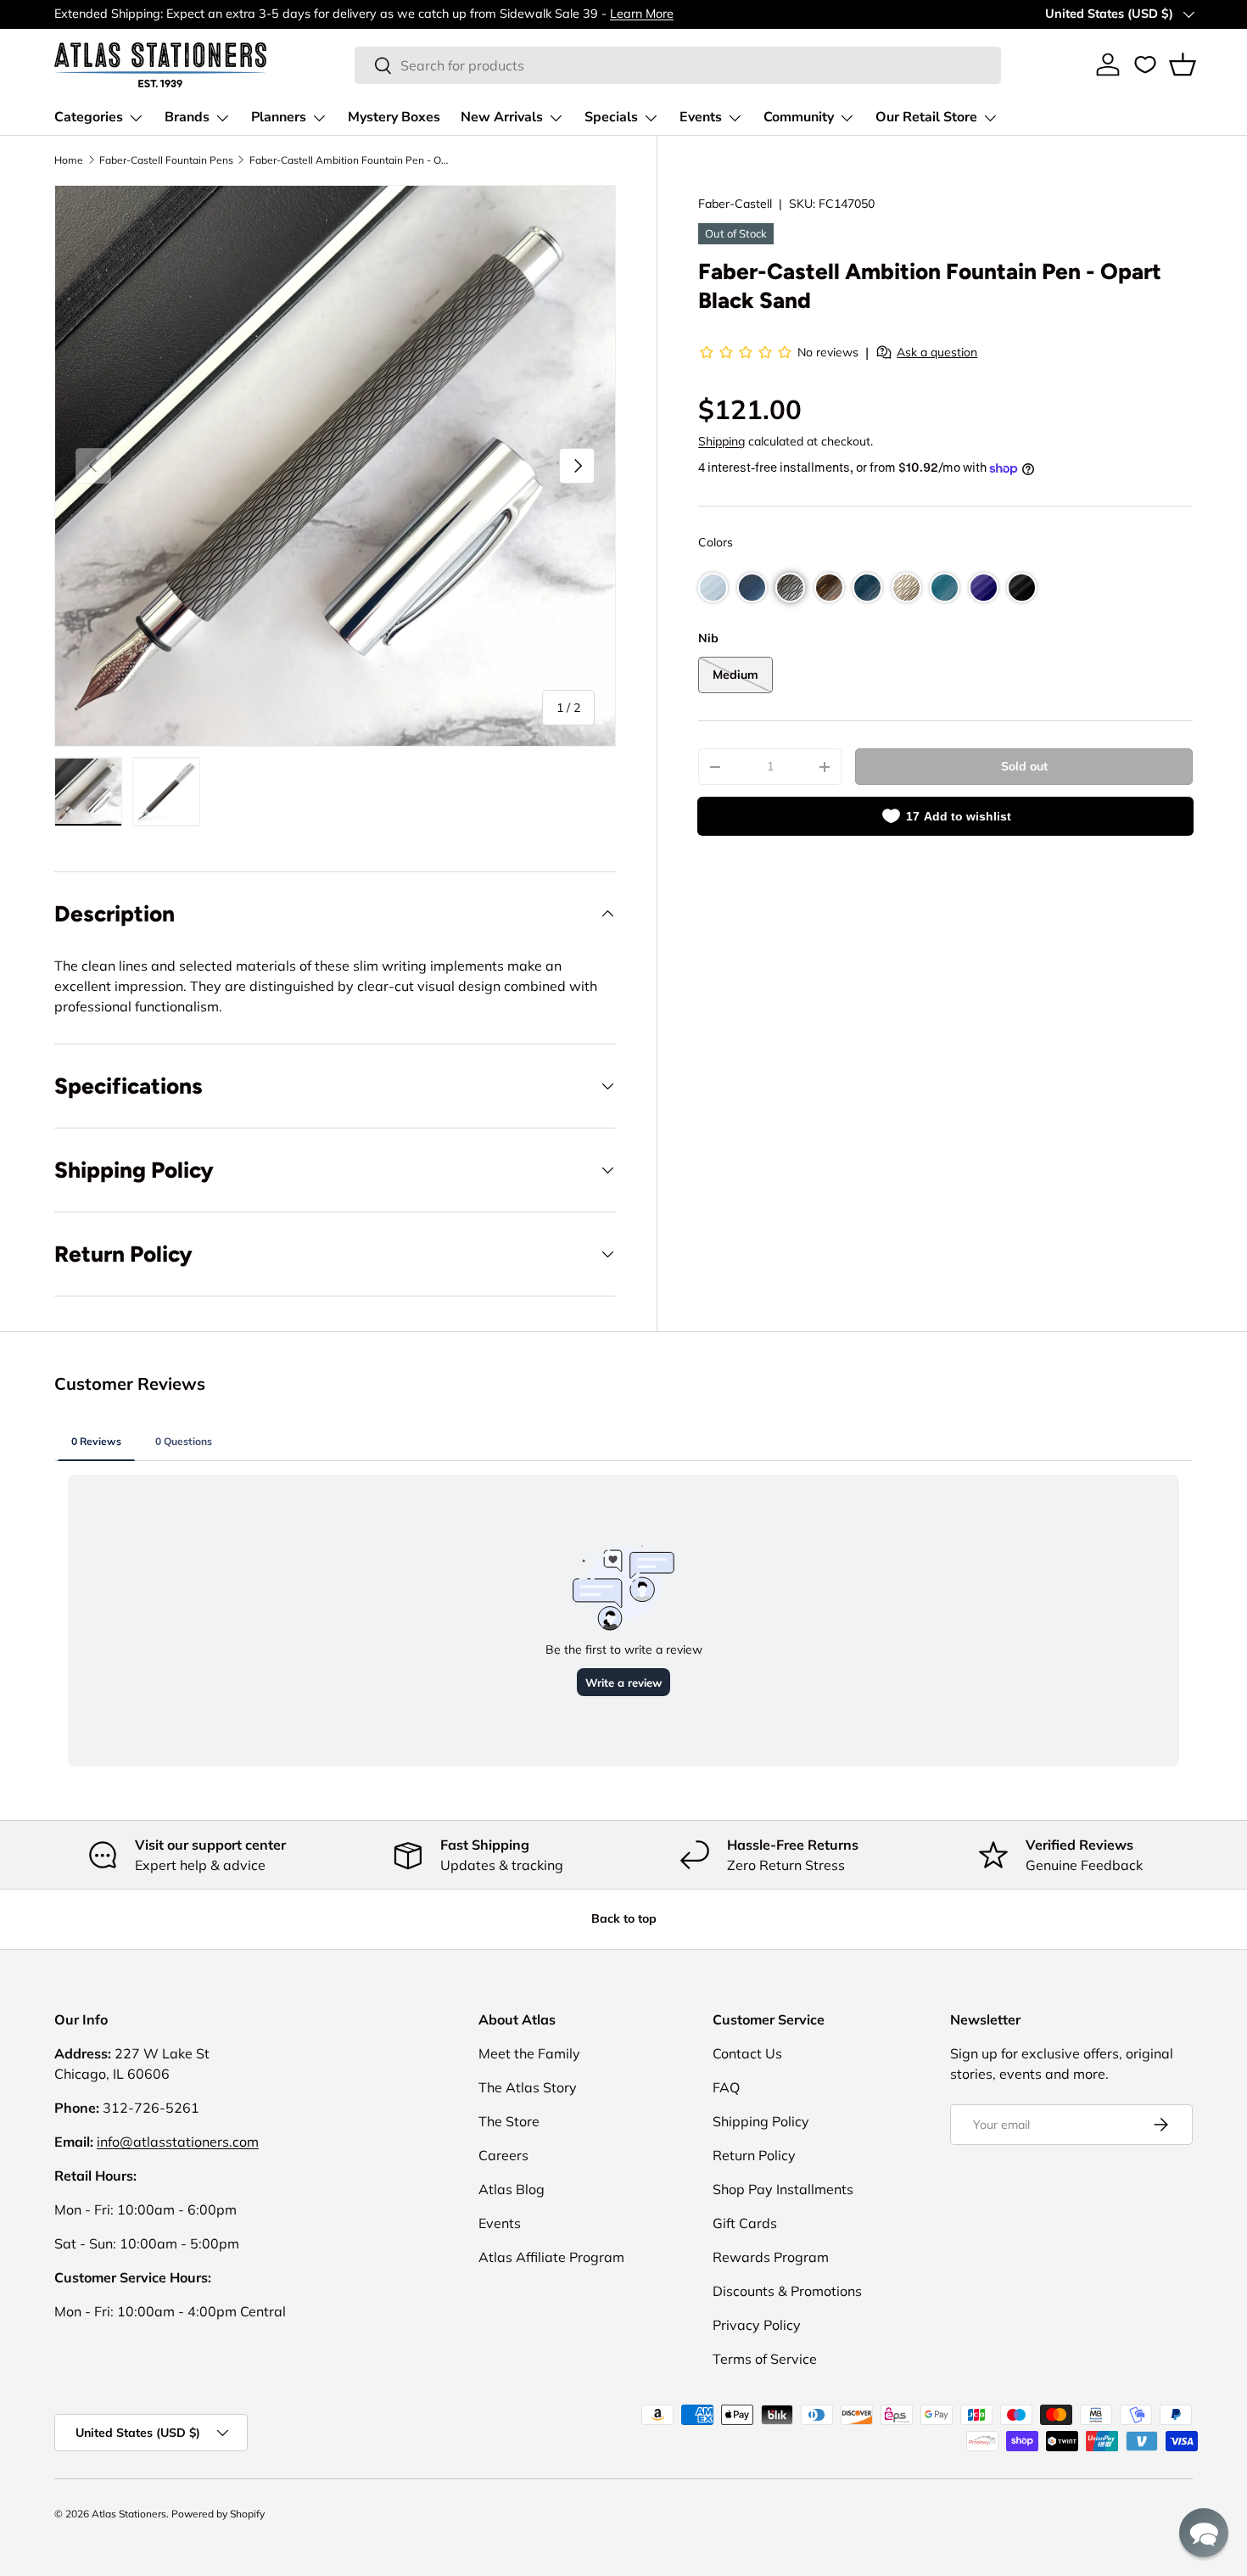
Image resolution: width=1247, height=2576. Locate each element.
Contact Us (747, 2053)
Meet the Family (529, 2053)
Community (799, 117)
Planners (279, 117)
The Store (509, 2121)
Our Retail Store (926, 117)
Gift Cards (745, 2223)
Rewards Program (771, 2257)
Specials (611, 117)
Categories (89, 117)
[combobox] (678, 65)
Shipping (721, 441)
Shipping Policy (761, 2121)
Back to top (624, 1918)
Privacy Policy (757, 2325)
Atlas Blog (512, 2189)
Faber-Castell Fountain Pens (166, 160)
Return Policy (754, 2155)
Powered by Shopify (218, 2514)
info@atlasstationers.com (178, 2142)
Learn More (642, 14)
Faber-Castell (735, 204)
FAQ (726, 2087)
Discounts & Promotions (787, 2291)
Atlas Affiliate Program (551, 2257)
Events (701, 117)
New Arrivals (502, 117)
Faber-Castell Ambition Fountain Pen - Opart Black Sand (351, 160)
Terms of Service (765, 2359)
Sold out (1024, 766)
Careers (503, 2155)
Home (69, 160)
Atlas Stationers (129, 2514)
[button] (1183, 64)
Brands (187, 117)
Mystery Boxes (394, 117)
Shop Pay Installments (783, 2189)
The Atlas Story (528, 2087)
